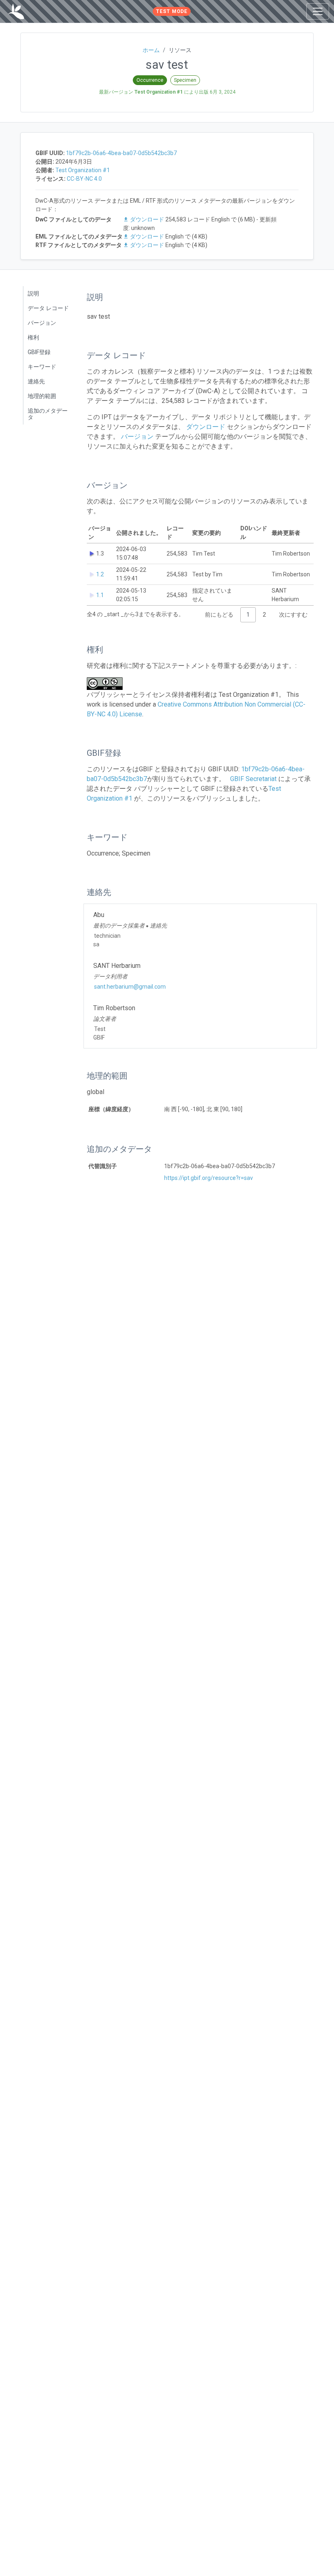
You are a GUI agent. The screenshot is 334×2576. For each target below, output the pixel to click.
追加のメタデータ (48, 414)
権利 (33, 337)
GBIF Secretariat (253, 779)
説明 (33, 293)
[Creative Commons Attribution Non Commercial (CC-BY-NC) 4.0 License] (107, 684)
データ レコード (48, 308)
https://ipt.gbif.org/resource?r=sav (209, 1178)
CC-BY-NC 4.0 (84, 179)
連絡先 (36, 381)
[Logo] (16, 11)
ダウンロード (147, 219)
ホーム (151, 50)
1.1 (100, 595)
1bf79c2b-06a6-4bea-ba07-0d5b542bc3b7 (121, 153)
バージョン (42, 323)
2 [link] (264, 615)
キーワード (42, 367)
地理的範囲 (42, 396)
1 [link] (248, 615)
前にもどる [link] (219, 615)
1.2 (100, 574)
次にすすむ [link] (293, 615)
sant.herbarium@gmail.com (130, 987)
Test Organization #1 (83, 170)
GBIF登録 (39, 352)
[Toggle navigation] (318, 11)
